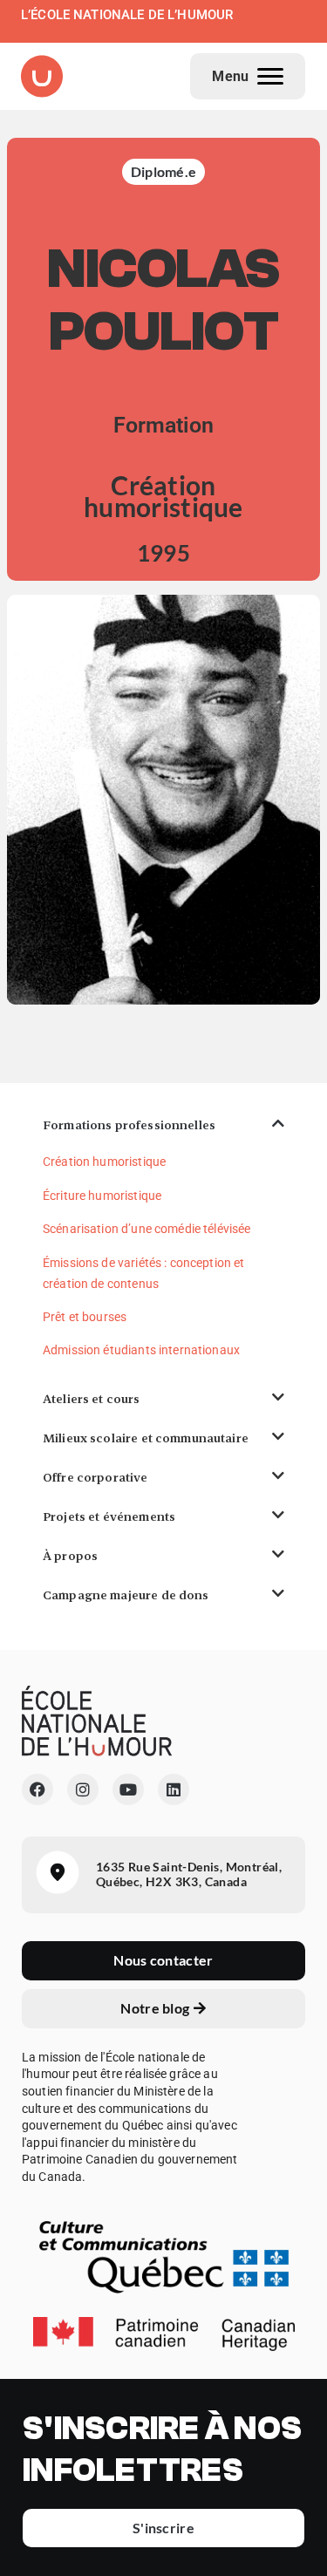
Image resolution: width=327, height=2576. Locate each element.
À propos (70, 1556)
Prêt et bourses (85, 1317)
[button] (163, 1125)
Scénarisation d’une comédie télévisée (147, 1229)
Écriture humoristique (102, 1196)
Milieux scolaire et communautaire (146, 1438)
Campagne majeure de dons (126, 1595)
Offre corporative (95, 1477)
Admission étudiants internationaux (141, 1350)
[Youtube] (128, 1789)
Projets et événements (109, 1516)
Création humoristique (104, 1162)
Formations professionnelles (129, 1125)
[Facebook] (37, 1789)
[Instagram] (83, 1789)
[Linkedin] (174, 1789)
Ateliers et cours (92, 1399)
